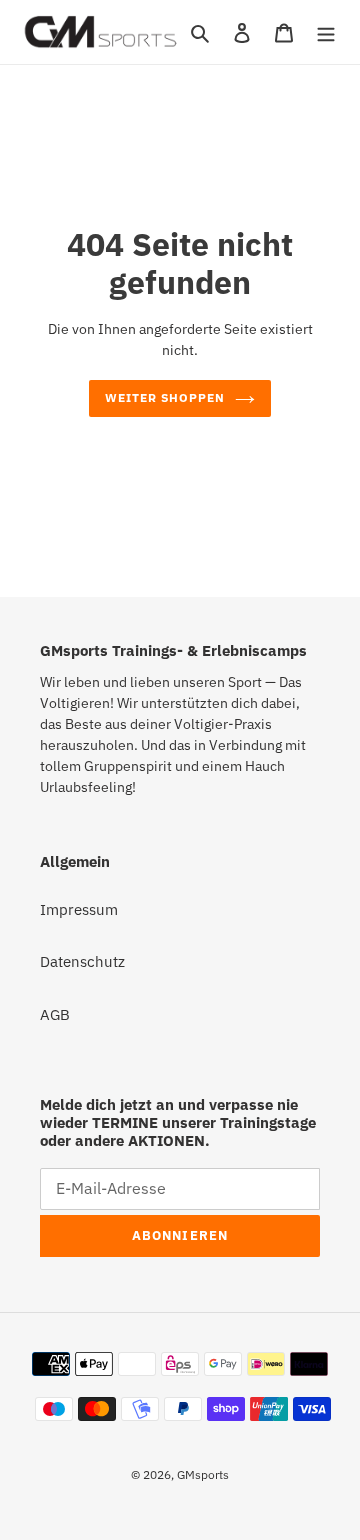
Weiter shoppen (165, 397)
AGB (55, 1014)
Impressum (79, 909)
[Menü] (326, 32)
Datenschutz (82, 961)
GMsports (203, 1474)
